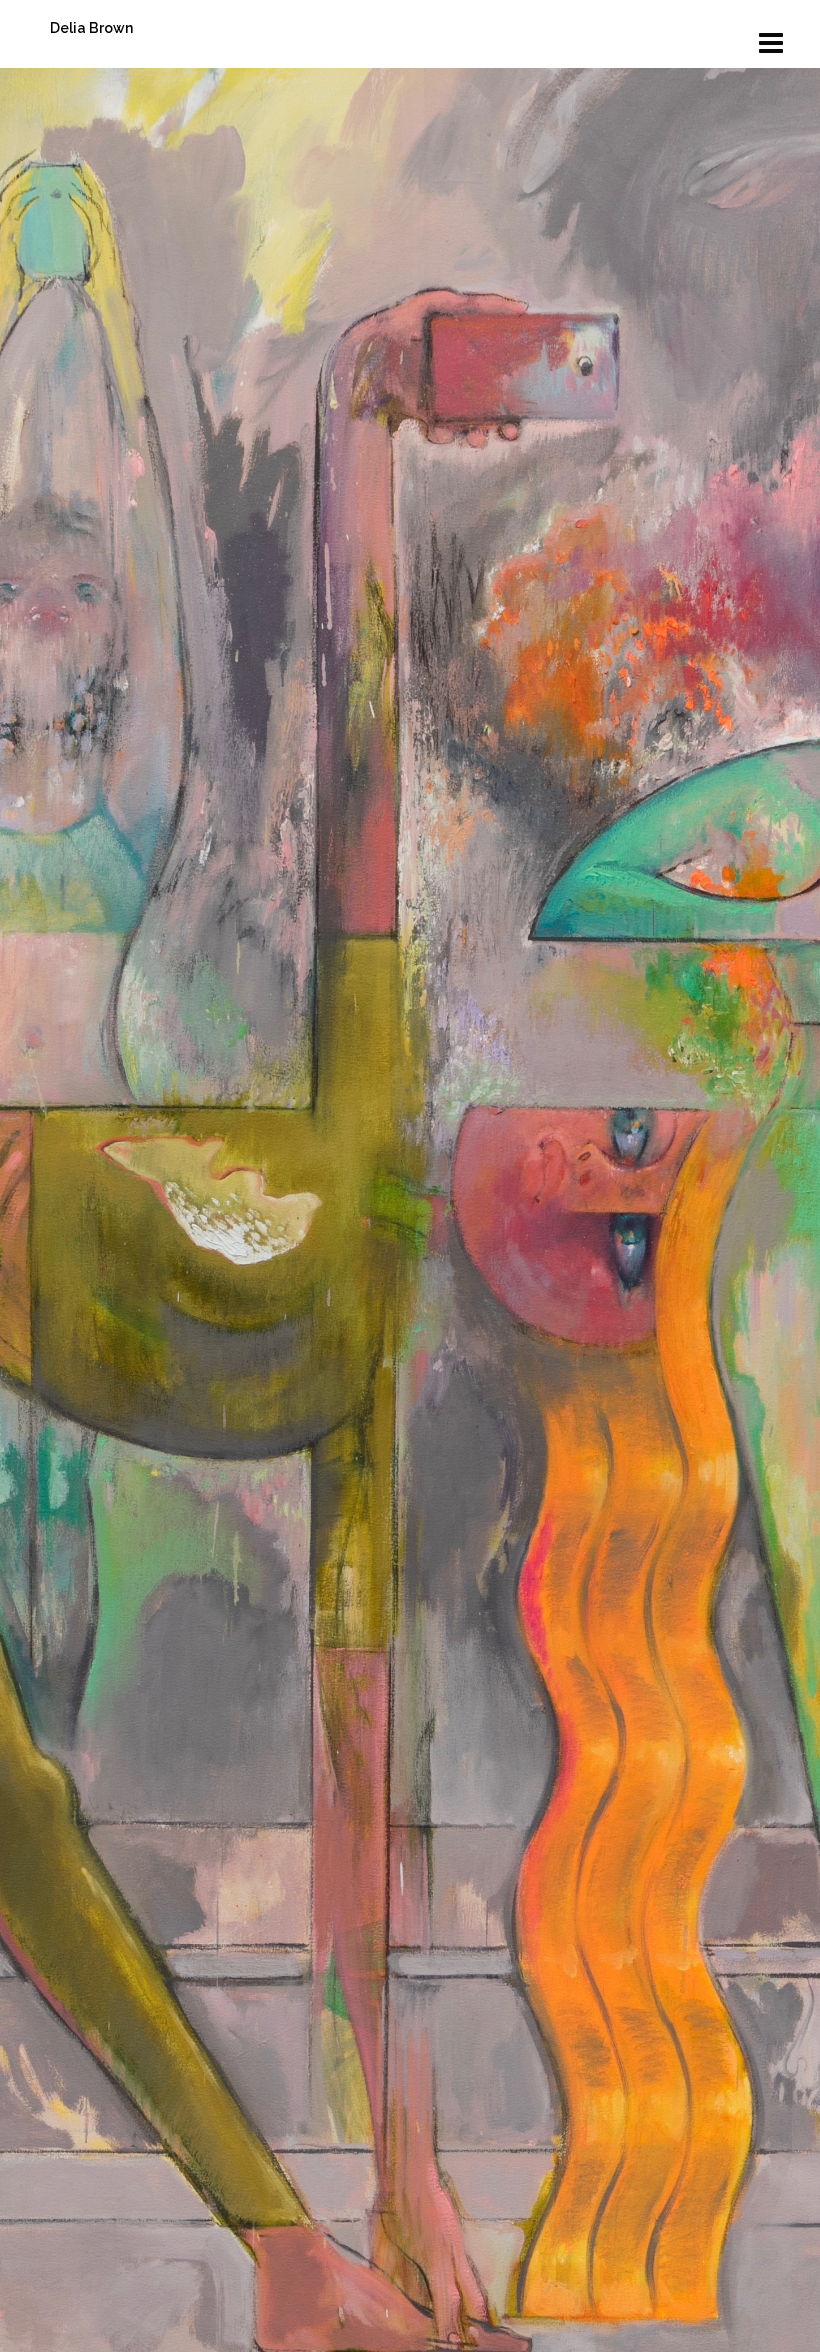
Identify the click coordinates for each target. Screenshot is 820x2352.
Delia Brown (91, 28)
